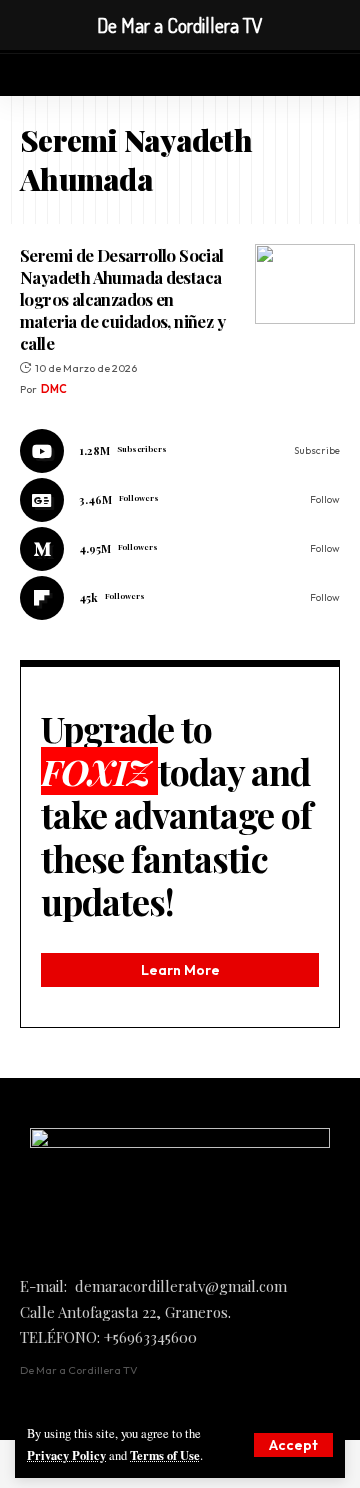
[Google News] (180, 500)
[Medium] (180, 549)
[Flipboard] (180, 598)
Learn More (180, 970)
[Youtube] (180, 451)
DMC (54, 389)
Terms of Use (165, 1455)
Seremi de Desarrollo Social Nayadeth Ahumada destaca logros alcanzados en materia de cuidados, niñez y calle (122, 299)
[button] (293, 1445)
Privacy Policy (66, 1455)
